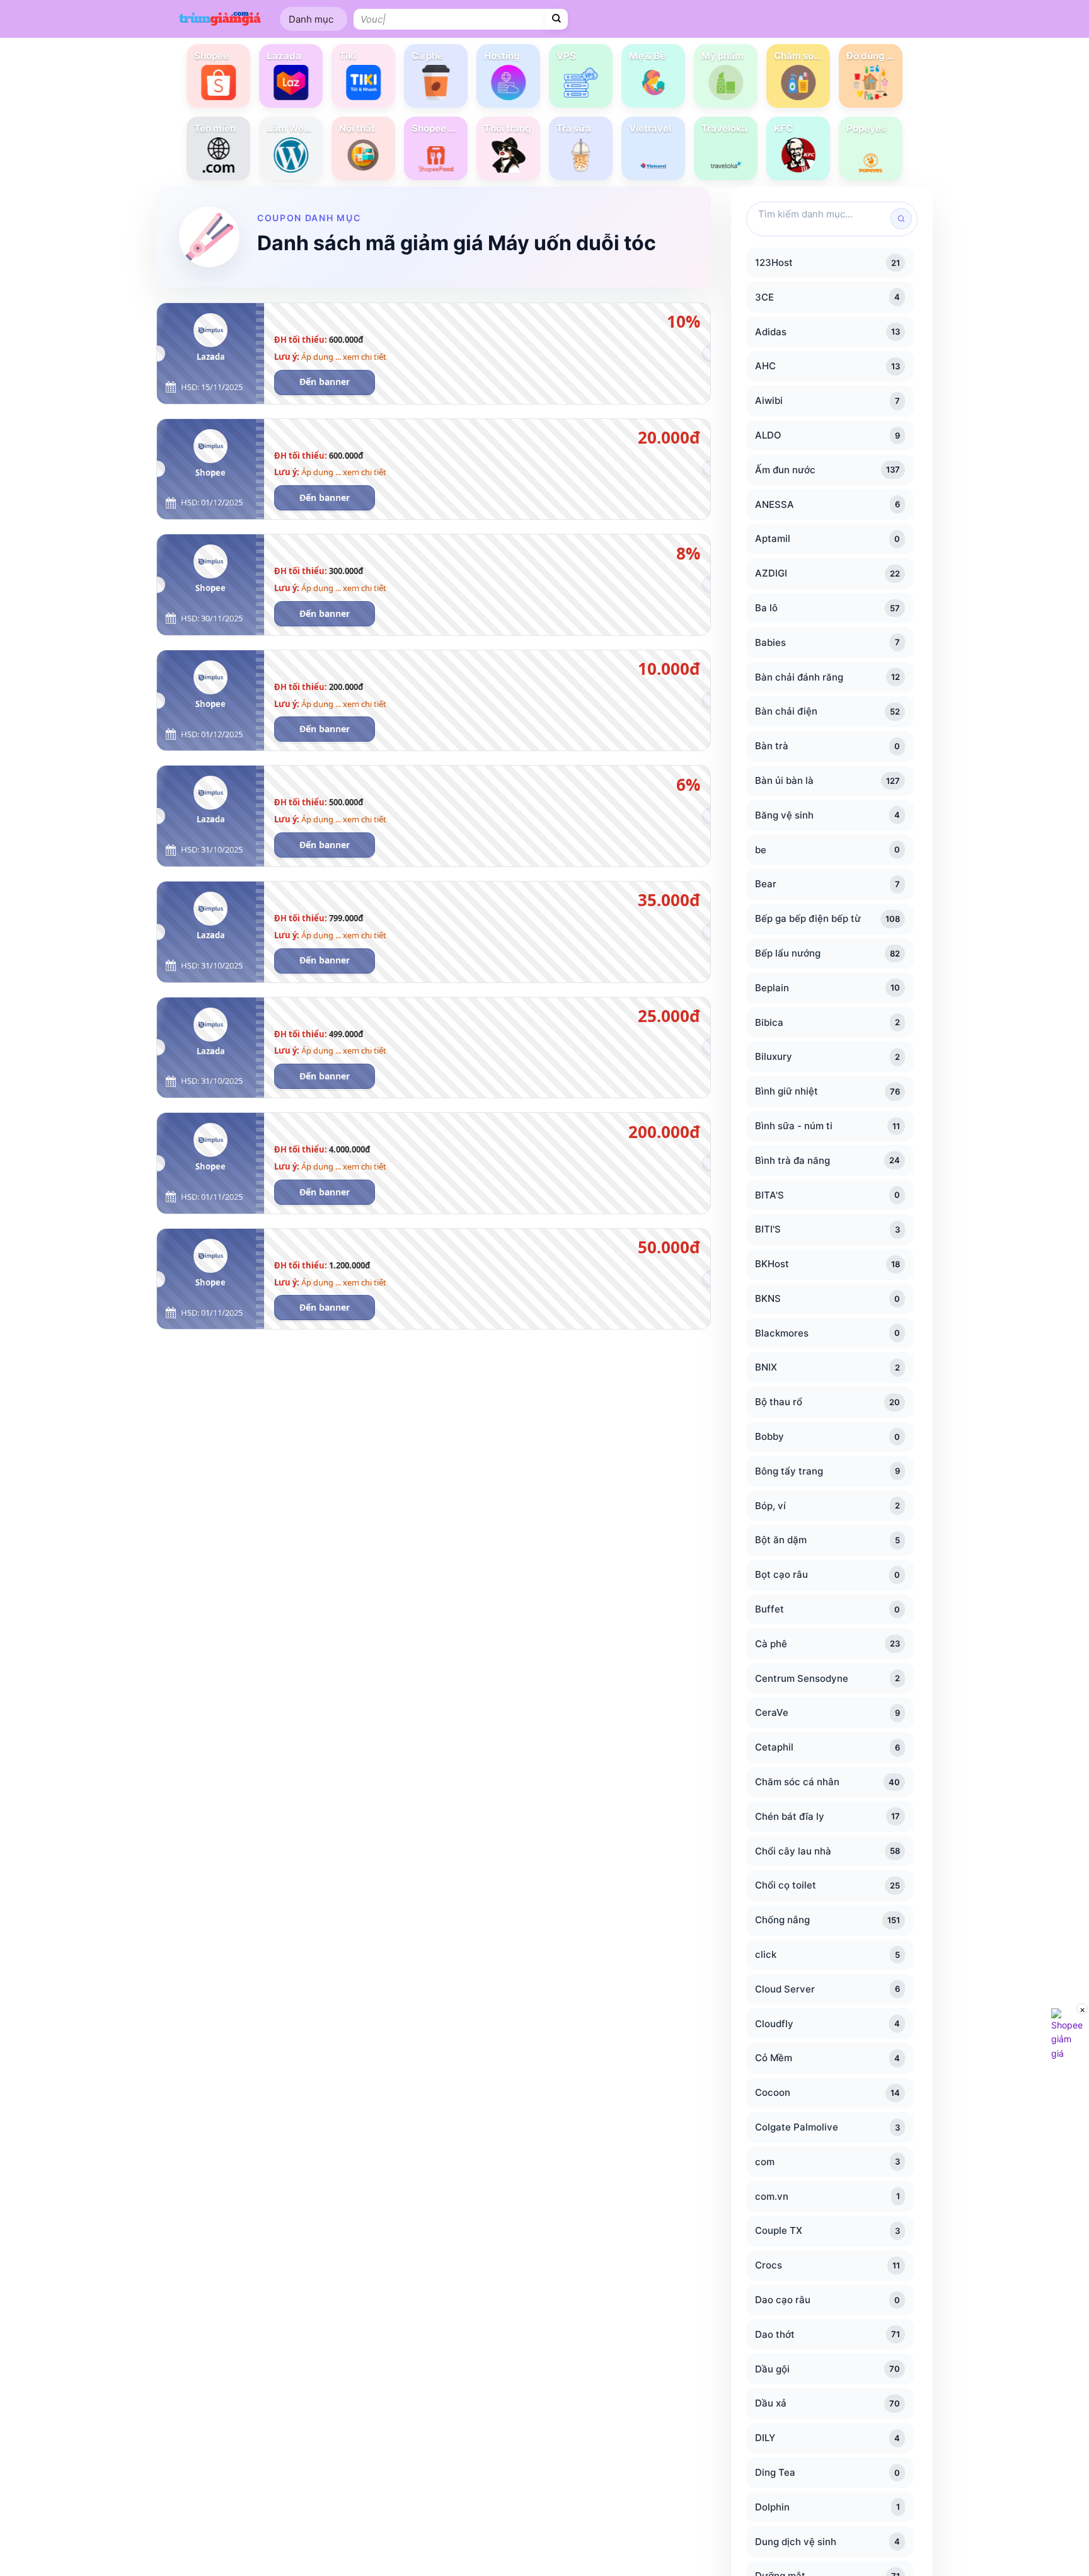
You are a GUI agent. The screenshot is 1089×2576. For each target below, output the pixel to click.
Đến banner (325, 382)
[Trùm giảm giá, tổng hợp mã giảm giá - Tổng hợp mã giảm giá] (220, 19)
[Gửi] (557, 19)
